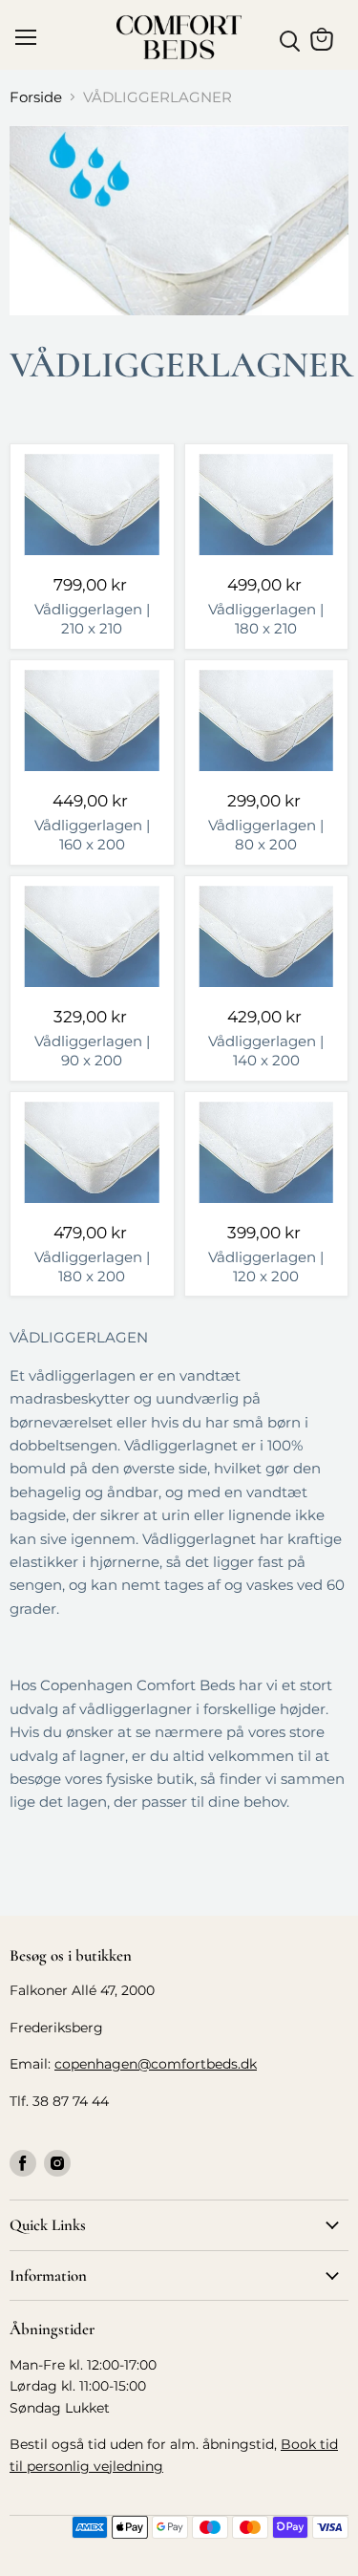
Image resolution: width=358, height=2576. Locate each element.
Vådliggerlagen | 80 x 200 (266, 835)
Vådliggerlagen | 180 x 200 (92, 1267)
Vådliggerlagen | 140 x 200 (266, 1051)
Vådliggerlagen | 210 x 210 (92, 619)
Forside (36, 97)
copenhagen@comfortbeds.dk (156, 2064)
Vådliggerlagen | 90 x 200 (92, 1051)
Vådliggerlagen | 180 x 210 (266, 619)
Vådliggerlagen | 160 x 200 (92, 835)
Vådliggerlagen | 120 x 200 (266, 1267)
